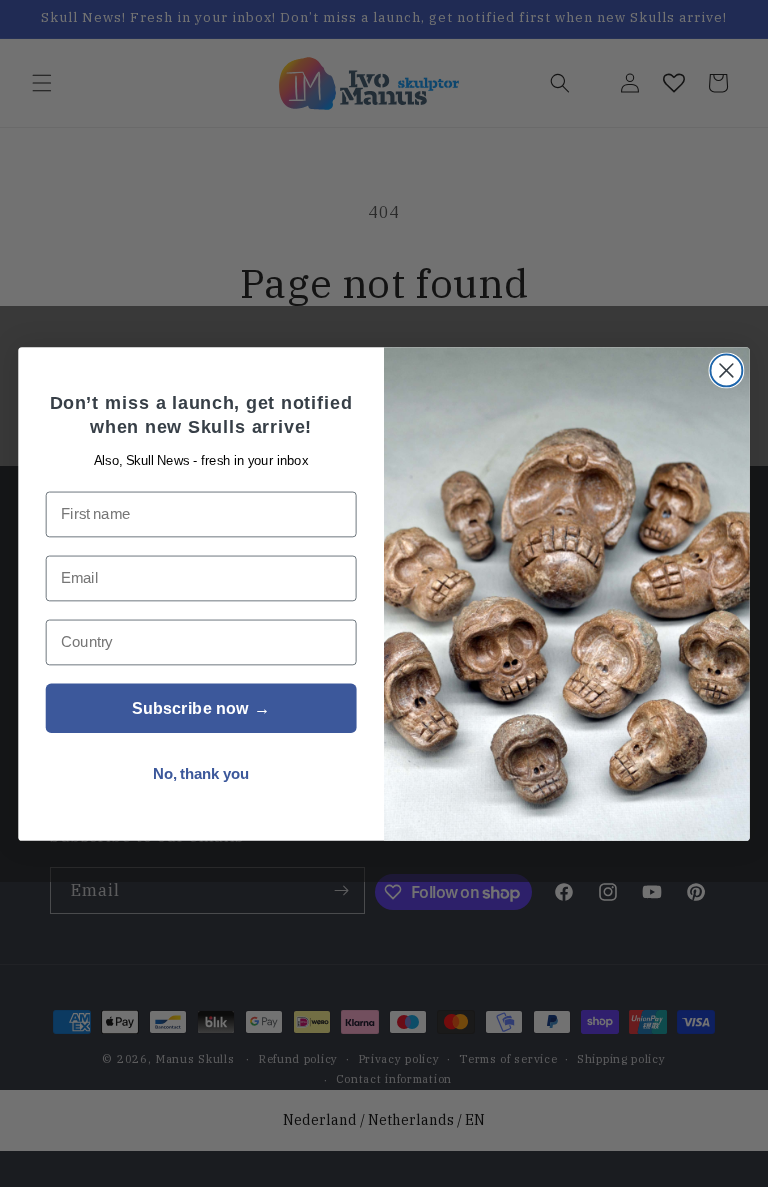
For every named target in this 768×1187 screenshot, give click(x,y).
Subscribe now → (201, 708)
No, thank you (201, 773)
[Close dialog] (726, 370)
